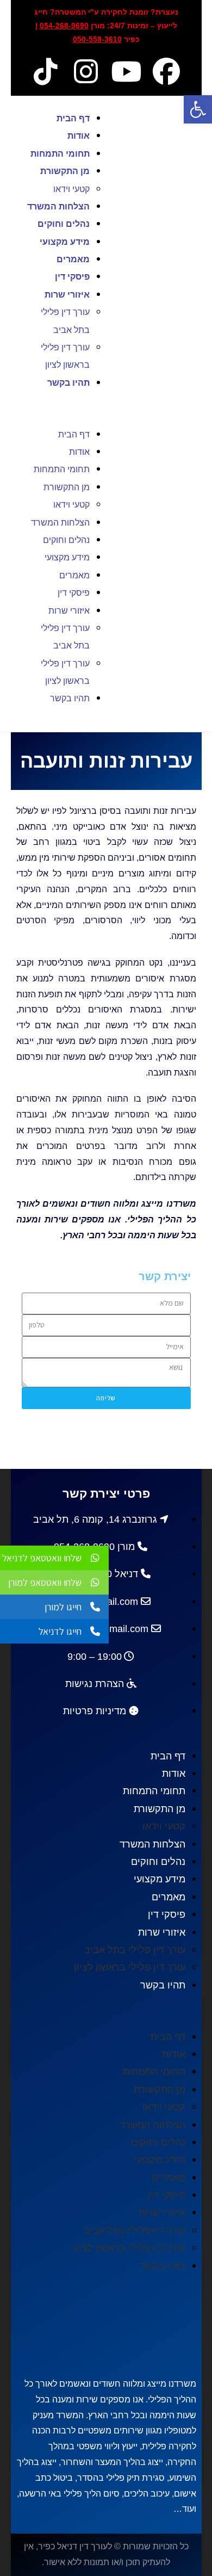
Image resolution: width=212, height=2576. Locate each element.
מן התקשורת (65, 171)
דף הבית (73, 118)
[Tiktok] (46, 71)
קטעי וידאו (71, 189)
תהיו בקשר (68, 383)
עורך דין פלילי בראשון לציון (130, 1967)
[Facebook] (166, 71)
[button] (59, 408)
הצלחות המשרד (58, 206)
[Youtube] (126, 71)
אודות (79, 136)
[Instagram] (86, 71)
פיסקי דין (72, 277)
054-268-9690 (64, 26)
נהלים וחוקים (64, 224)
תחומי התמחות (60, 154)
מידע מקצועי (65, 242)
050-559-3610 (97, 39)
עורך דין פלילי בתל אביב (135, 1950)
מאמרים (73, 259)
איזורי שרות (67, 295)
